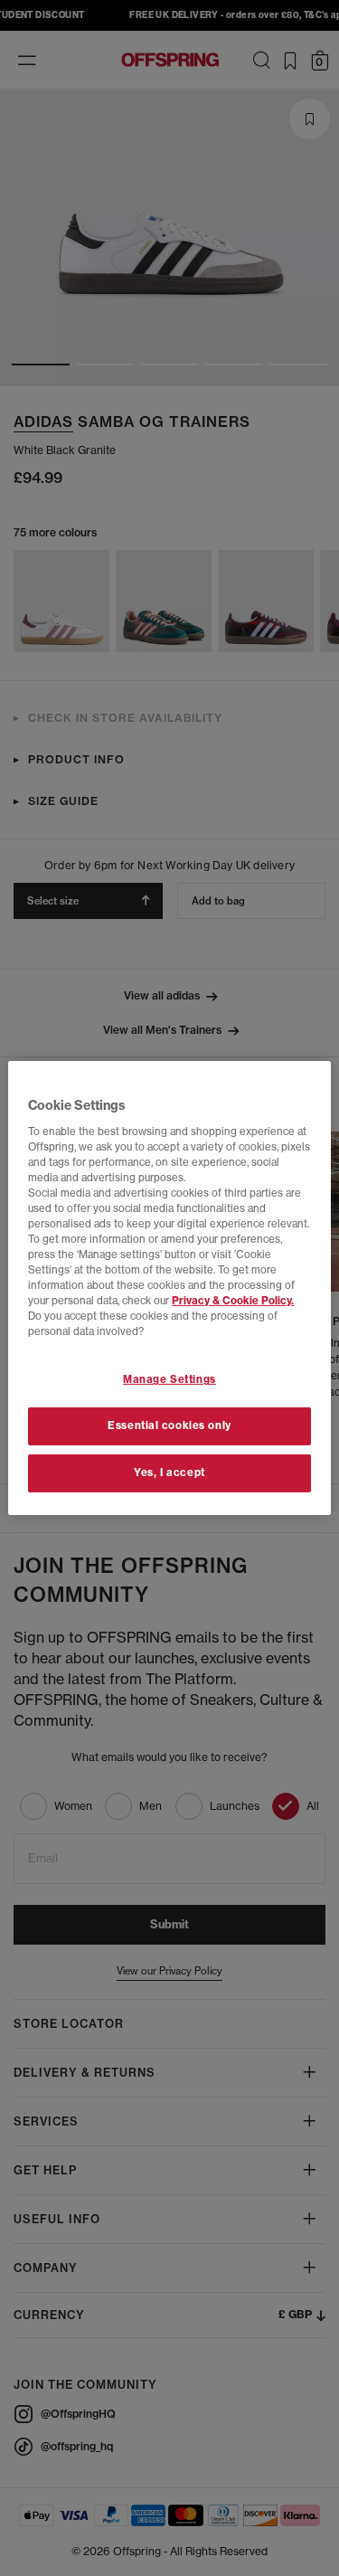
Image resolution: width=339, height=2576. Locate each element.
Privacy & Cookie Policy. (233, 1301)
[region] (169, 1288)
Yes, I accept (169, 1473)
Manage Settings (169, 1379)
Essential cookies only (169, 1425)
